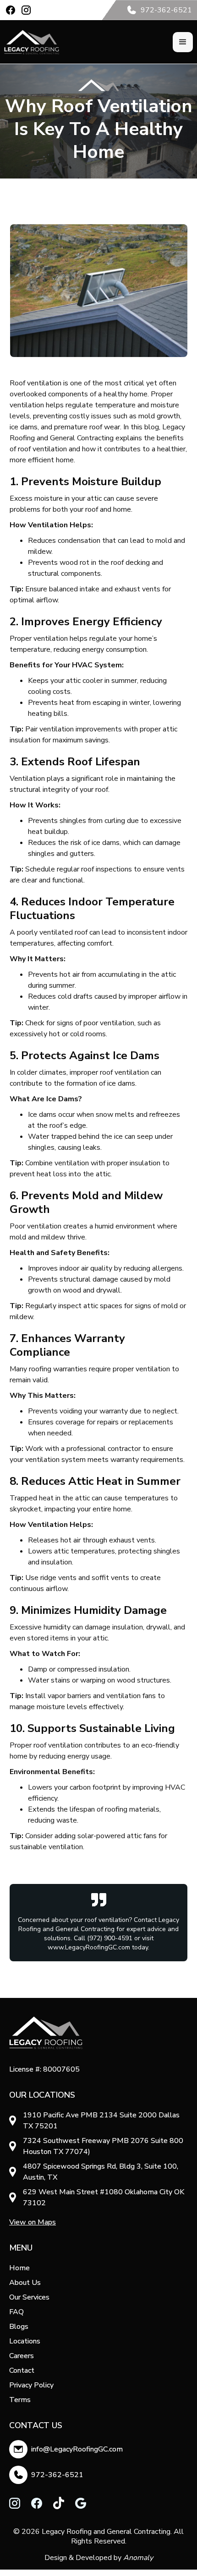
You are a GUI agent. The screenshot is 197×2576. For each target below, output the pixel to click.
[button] (183, 42)
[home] (32, 42)
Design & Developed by (99, 2558)
